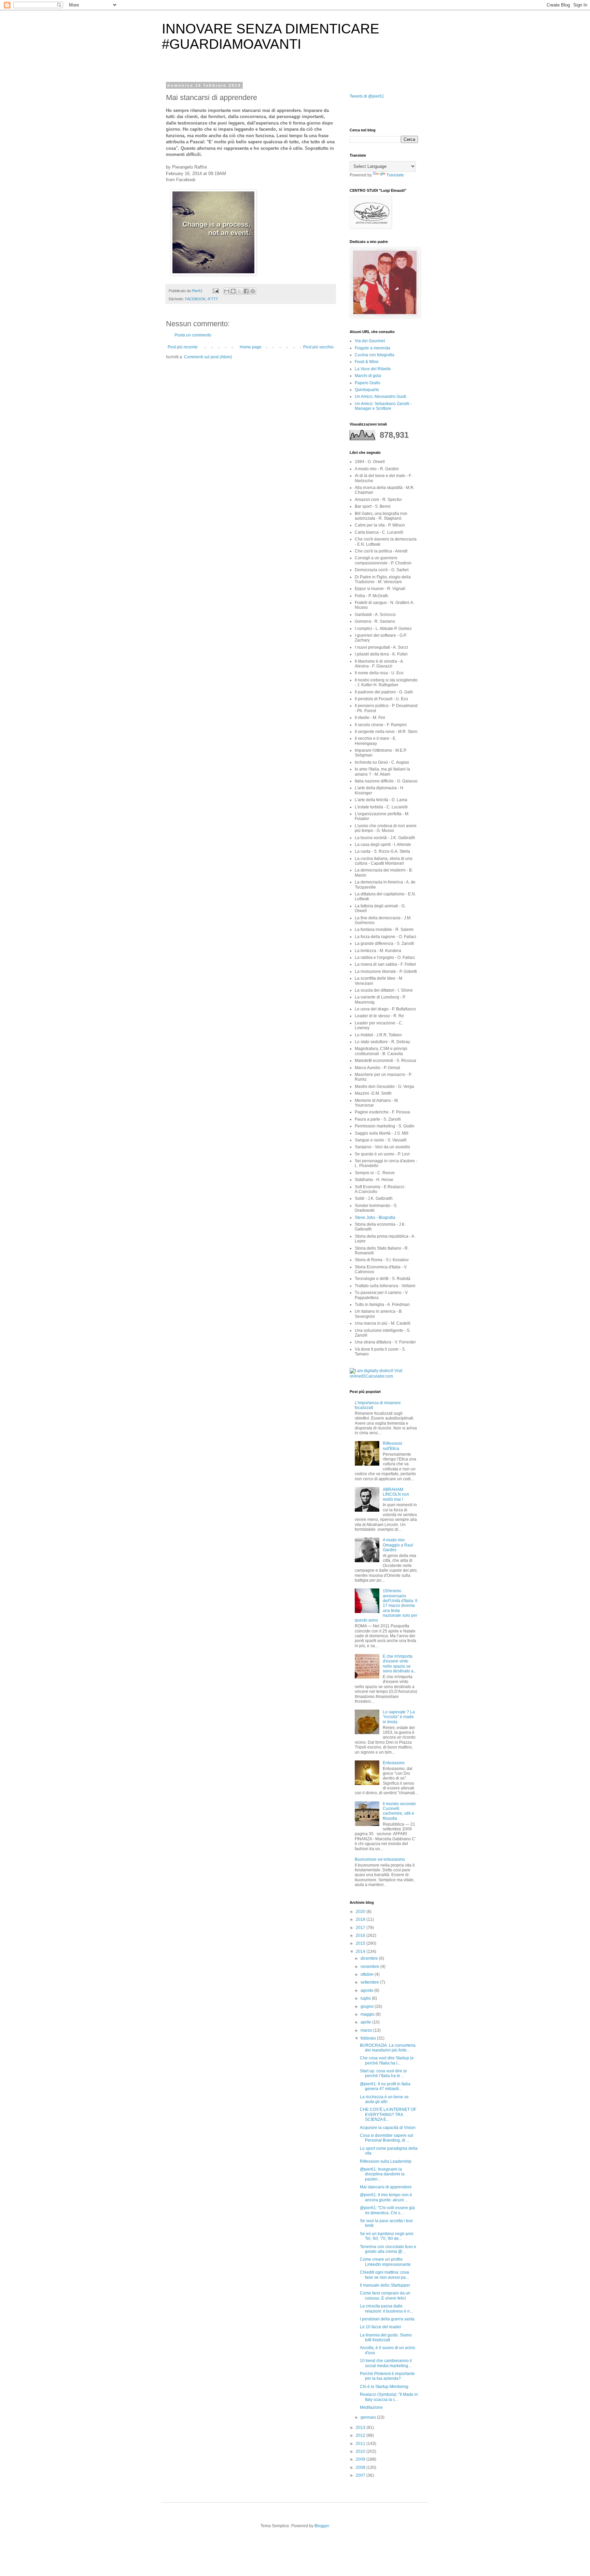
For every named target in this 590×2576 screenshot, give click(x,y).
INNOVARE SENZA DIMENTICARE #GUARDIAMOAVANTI (271, 36)
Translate (395, 175)
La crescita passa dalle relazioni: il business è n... (386, 2308)
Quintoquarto (367, 390)
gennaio (369, 2417)
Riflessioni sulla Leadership (386, 2161)
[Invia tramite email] (227, 291)
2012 (361, 2435)
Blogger (322, 2526)
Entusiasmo (394, 1763)
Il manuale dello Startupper (385, 2285)
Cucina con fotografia (375, 355)
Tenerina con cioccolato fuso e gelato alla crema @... (388, 2249)
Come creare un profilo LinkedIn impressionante (385, 2262)
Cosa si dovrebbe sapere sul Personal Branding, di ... (387, 2138)
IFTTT (213, 299)
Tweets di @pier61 (367, 96)
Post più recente (183, 347)
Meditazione (371, 2407)
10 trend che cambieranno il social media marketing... (386, 2363)
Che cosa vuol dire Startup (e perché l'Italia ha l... (387, 2060)
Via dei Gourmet (370, 341)
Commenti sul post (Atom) (208, 357)
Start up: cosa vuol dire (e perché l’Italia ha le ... (383, 2073)
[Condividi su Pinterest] (253, 291)
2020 (361, 1912)
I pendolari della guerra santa (387, 2319)
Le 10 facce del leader (381, 2327)
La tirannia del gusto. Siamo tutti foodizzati (386, 2337)
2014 (361, 1952)
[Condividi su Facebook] (246, 291)
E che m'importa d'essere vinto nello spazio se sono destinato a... (400, 1664)
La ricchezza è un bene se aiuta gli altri (384, 2099)
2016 (361, 1935)
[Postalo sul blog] (233, 291)
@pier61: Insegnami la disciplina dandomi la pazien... (382, 2174)
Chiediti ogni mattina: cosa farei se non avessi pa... (384, 2275)
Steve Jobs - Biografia (375, 1218)
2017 (361, 1928)
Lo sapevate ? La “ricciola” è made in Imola (399, 1717)
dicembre (370, 1958)
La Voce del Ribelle (373, 369)
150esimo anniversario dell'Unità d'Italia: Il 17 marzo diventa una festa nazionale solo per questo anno (386, 1606)
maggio (368, 2014)
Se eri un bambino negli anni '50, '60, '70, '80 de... (387, 2236)
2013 (361, 2428)
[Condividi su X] (240, 291)
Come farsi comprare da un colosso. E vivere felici (385, 2296)
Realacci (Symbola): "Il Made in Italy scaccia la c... (389, 2397)
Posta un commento (193, 335)
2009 (361, 2459)
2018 (361, 1919)
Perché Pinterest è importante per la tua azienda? (387, 2376)
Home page (251, 347)
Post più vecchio (318, 347)
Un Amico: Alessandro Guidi (381, 397)
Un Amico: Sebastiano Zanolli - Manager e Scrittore (383, 406)
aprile (366, 2022)
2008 (361, 2467)
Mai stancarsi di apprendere (386, 2187)
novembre (370, 1967)
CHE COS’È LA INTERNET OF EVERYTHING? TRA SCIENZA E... (388, 2114)
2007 (361, 2475)
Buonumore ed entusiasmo (380, 1859)
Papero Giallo (368, 383)
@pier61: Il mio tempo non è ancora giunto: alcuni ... (386, 2197)
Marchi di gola (368, 376)
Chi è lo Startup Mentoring (384, 2387)
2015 (361, 1943)
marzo (367, 2030)
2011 (361, 2444)
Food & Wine (367, 362)
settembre (370, 1982)
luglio (366, 1998)
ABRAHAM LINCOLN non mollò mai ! (396, 1494)
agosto (367, 1990)
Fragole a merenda (373, 348)
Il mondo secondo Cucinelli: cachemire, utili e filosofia (399, 1811)
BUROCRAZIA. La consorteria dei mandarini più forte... (388, 2048)
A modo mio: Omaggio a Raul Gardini (398, 1545)
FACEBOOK (195, 299)
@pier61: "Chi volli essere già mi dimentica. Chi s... (387, 2210)
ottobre (368, 1974)
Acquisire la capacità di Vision (388, 2128)
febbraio (369, 2038)
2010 (361, 2451)
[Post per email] (215, 291)
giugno (368, 2006)
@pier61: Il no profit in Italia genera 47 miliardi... (385, 2086)
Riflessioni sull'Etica (392, 1446)
